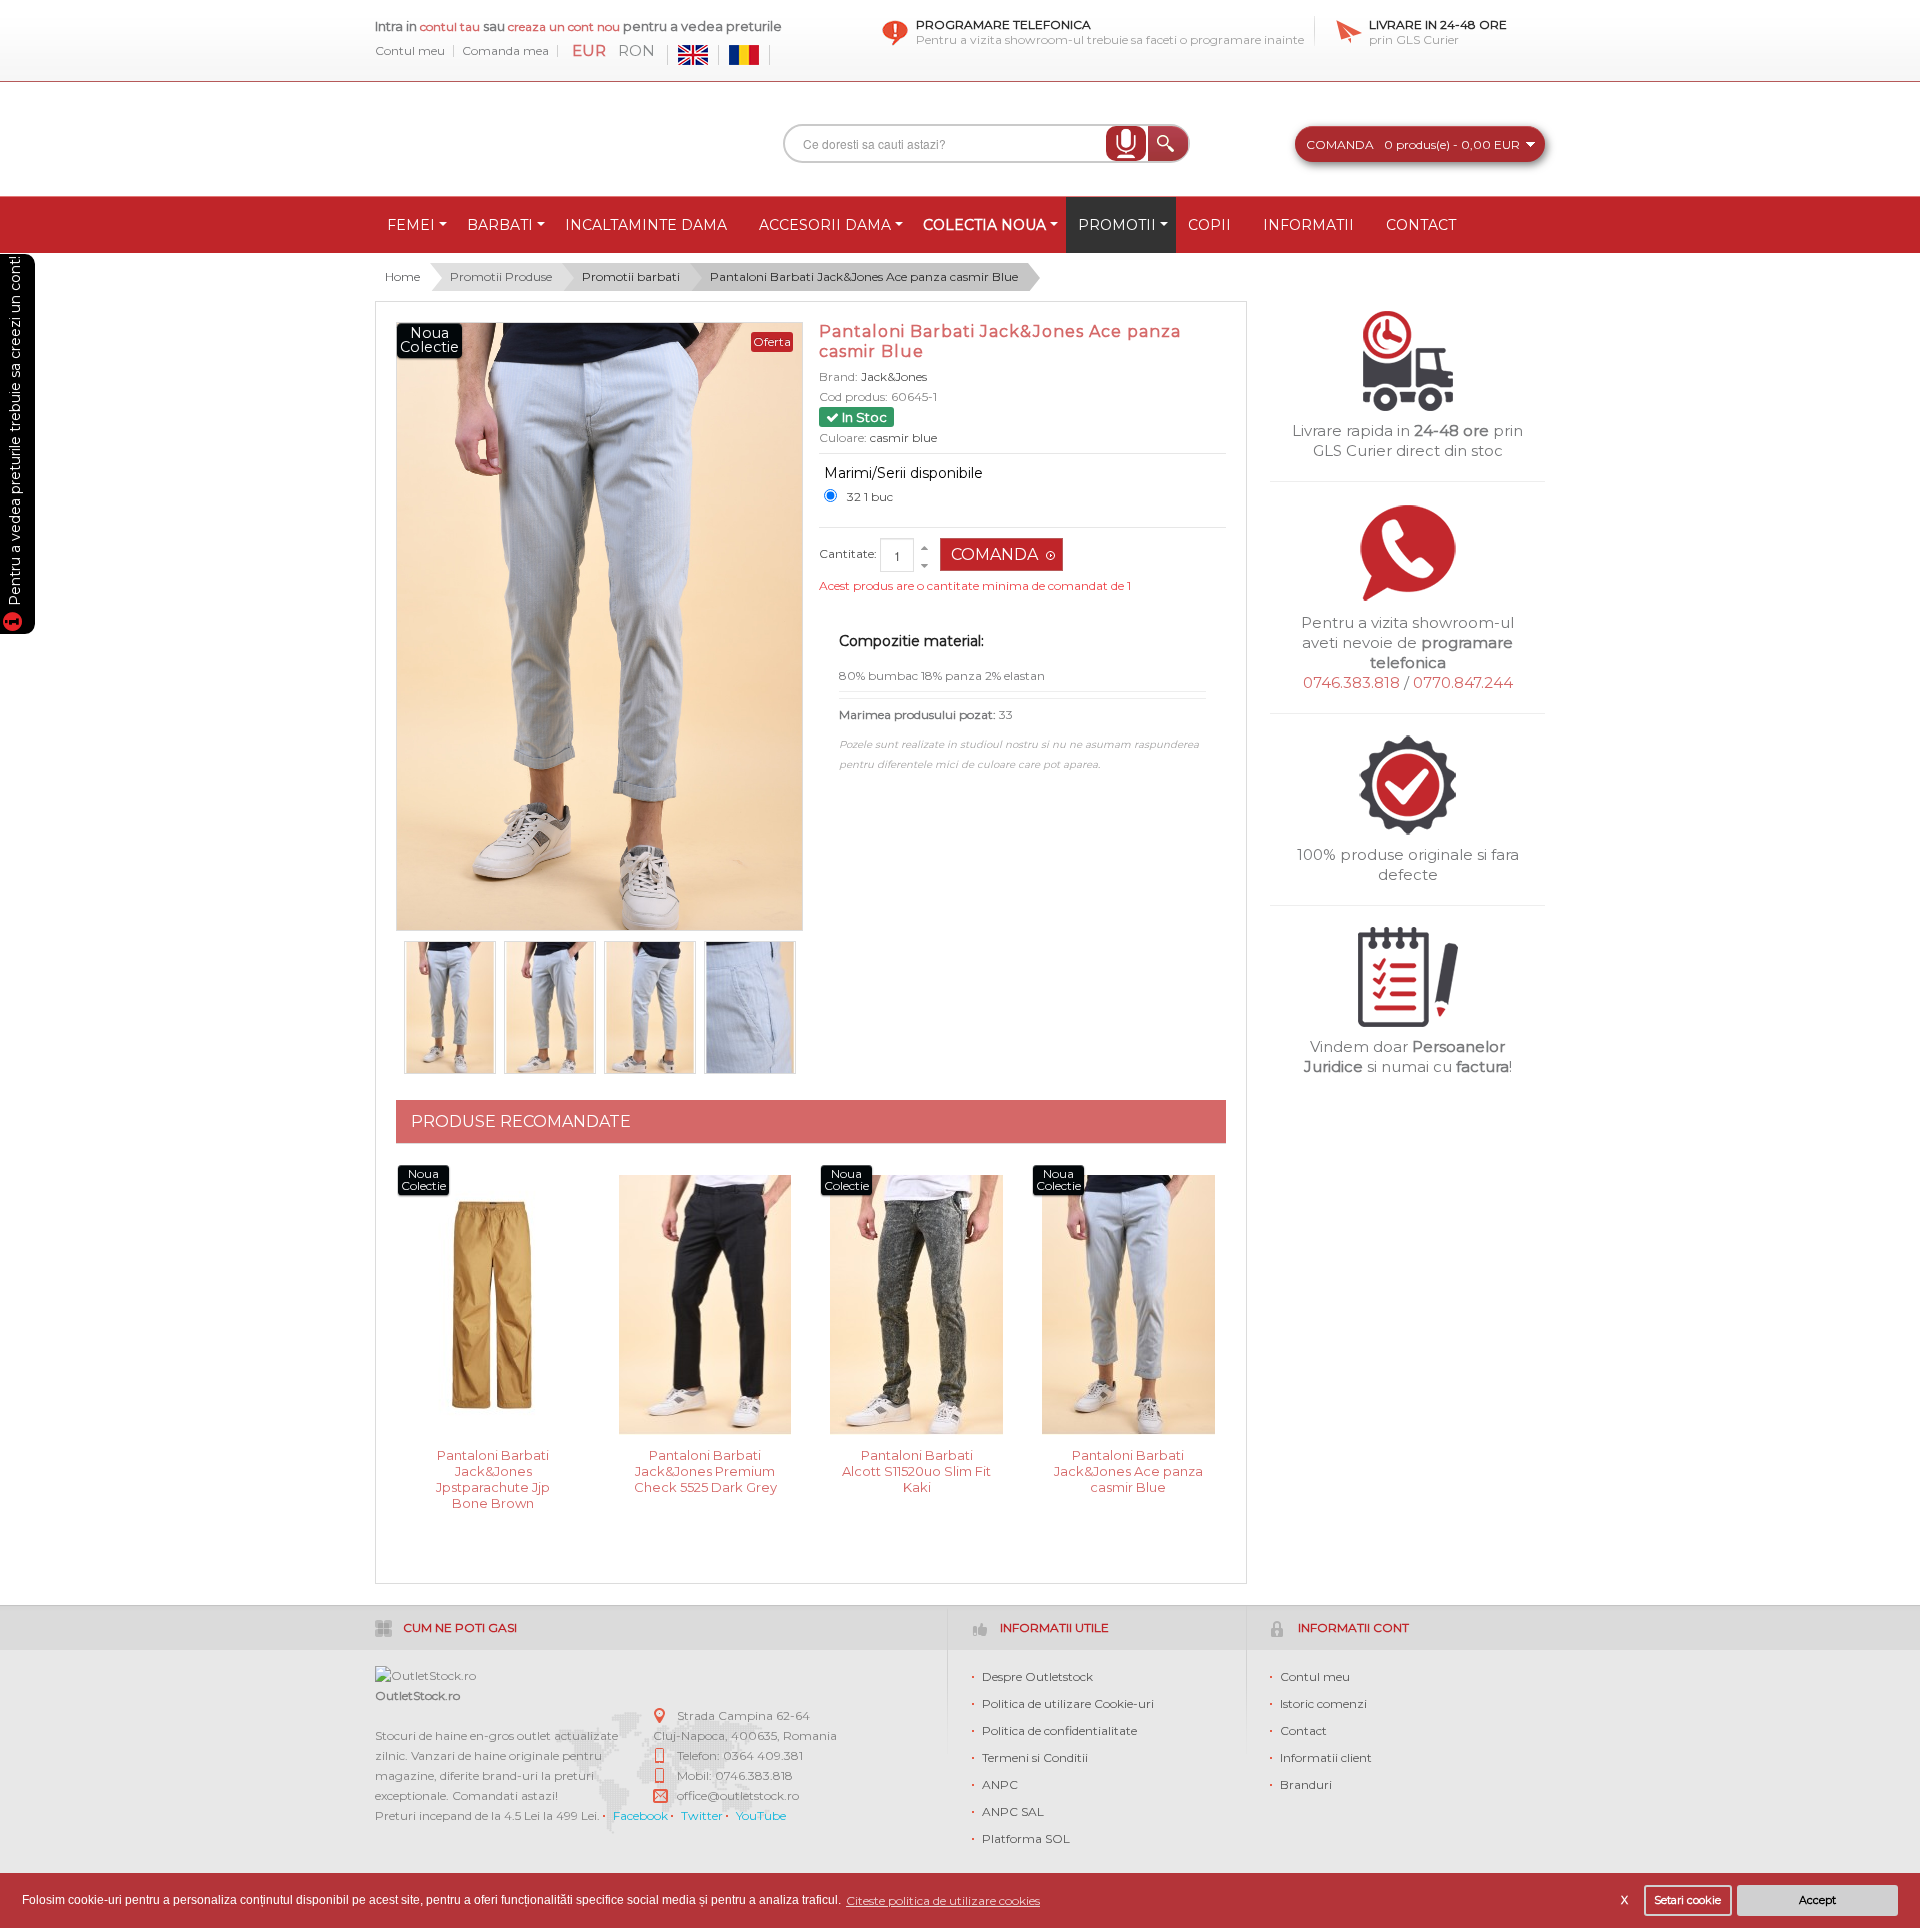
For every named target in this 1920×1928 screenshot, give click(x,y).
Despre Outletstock (1037, 1676)
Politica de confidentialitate (1059, 1730)
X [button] (1624, 1900)
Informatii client (1326, 1757)
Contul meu (410, 51)
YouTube (761, 1815)
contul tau (450, 26)
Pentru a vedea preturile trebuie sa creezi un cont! (15, 434)
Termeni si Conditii (1035, 1757)
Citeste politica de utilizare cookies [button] (943, 1900)
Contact (1303, 1730)
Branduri (1306, 1784)
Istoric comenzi (1323, 1703)
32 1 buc (870, 496)
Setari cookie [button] (1687, 1900)
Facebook (640, 1815)
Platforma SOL (1026, 1838)
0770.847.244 (1463, 682)
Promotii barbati (631, 276)
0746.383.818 (1351, 682)
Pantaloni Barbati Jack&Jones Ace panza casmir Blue (864, 276)
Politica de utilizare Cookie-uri (1068, 1703)
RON (636, 51)
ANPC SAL (1013, 1811)
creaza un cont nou (565, 26)
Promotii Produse (501, 276)
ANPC (1000, 1784)
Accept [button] (1817, 1900)
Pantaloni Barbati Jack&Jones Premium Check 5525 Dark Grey (705, 1469)
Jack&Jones (894, 376)
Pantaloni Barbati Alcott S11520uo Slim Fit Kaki (916, 1469)
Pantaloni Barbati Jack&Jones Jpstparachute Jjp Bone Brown (493, 1469)
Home (402, 276)
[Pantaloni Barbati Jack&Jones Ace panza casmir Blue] (450, 1008)
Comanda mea (505, 51)
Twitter (702, 1815)
